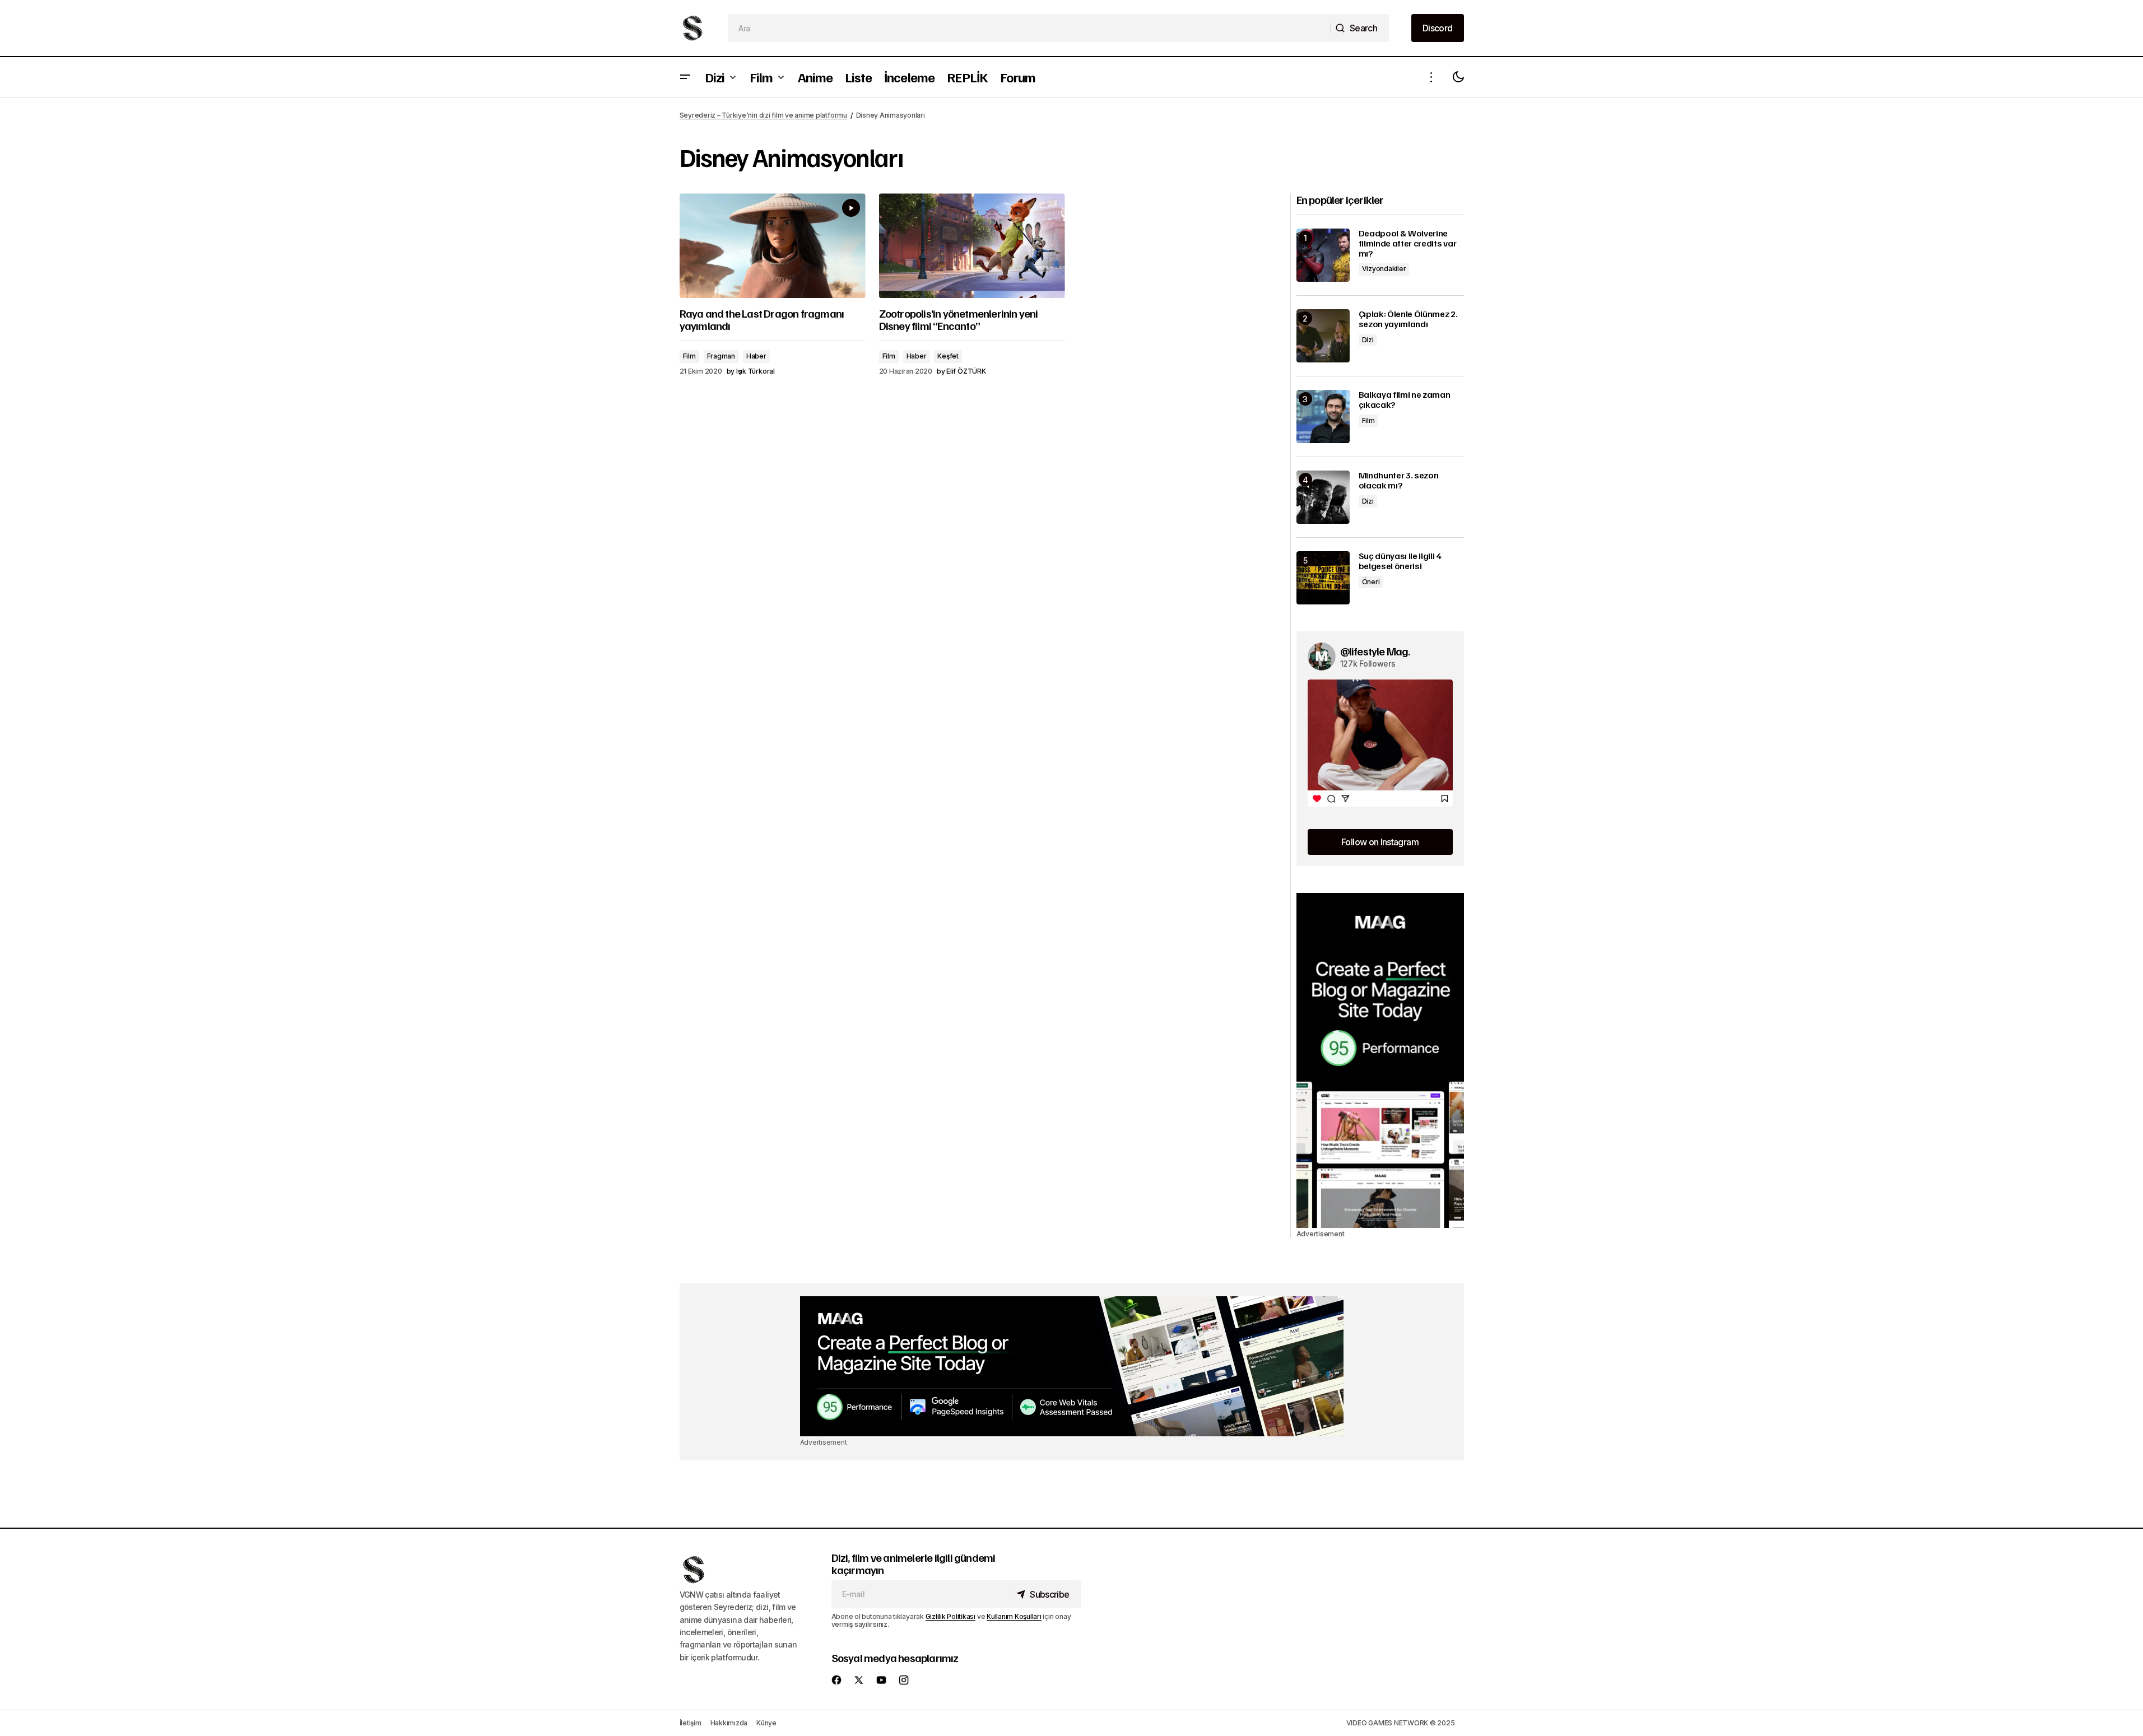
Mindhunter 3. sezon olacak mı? (1399, 480)
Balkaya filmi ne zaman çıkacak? (1405, 400)
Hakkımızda (729, 1723)
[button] (685, 77)
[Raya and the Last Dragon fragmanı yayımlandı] (773, 246)
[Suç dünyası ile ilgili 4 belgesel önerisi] (1323, 578)
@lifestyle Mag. (1375, 651)
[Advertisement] (1380, 1060)
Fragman (721, 356)
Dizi (1368, 340)
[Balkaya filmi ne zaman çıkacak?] (1323, 416)
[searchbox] (1029, 28)
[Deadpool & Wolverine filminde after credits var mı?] (1323, 255)
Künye (766, 1723)
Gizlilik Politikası (950, 1616)
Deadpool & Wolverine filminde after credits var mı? (1408, 243)
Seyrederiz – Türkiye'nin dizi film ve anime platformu (763, 115)
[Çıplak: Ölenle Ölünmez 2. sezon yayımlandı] (1323, 336)
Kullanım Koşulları (1014, 1616)
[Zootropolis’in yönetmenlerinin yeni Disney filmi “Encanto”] (972, 246)
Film (689, 356)
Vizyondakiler (1384, 269)
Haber (756, 356)
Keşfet (948, 356)
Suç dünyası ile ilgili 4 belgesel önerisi (1400, 561)
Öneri (1371, 582)
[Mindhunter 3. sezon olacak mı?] (1323, 497)
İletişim (691, 1723)
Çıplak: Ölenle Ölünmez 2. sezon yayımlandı (1408, 319)
